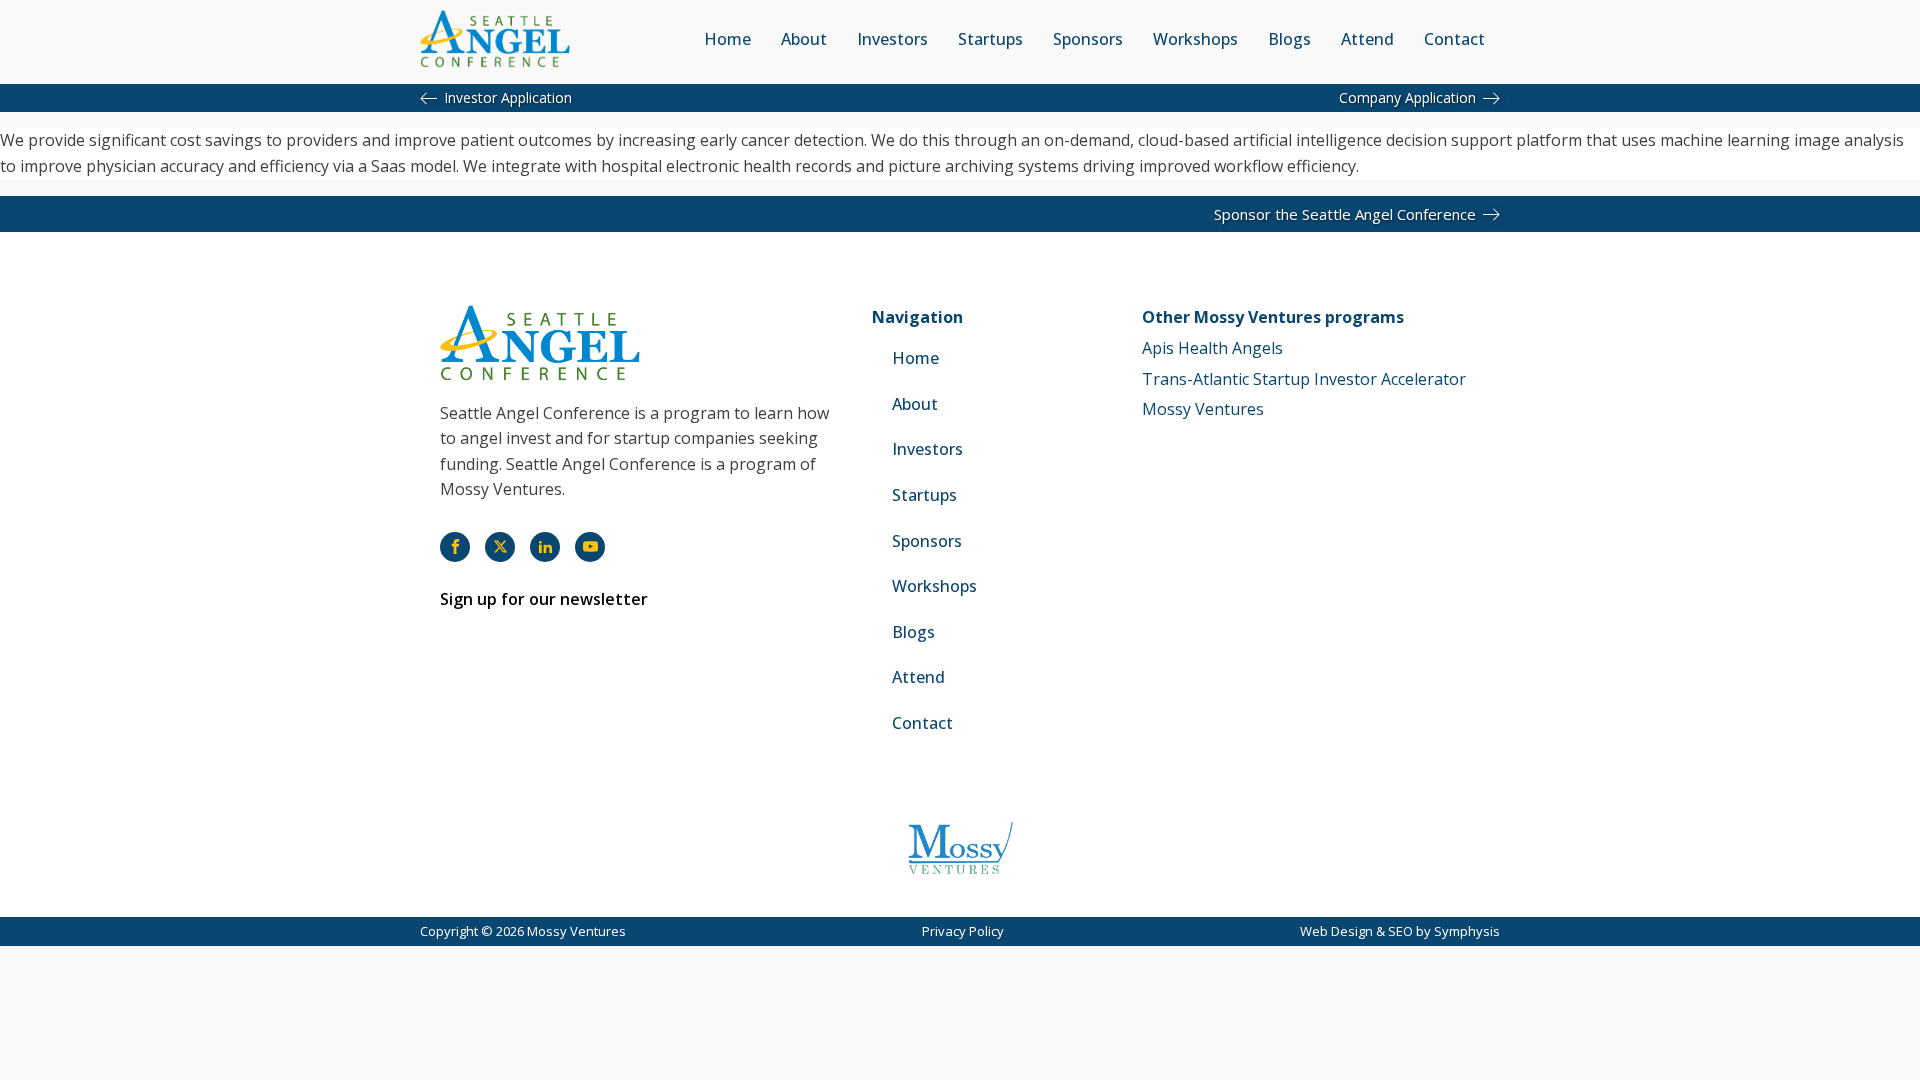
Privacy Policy (963, 931)
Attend (1367, 39)
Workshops (1195, 39)
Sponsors (1088, 39)
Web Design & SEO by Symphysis (1400, 931)
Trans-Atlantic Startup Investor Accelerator (1304, 379)
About (804, 39)
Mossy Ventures (1203, 409)
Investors (892, 39)
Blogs (1289, 39)
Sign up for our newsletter (544, 599)
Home (727, 39)
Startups (990, 39)
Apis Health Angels (1212, 348)
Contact (1454, 39)
